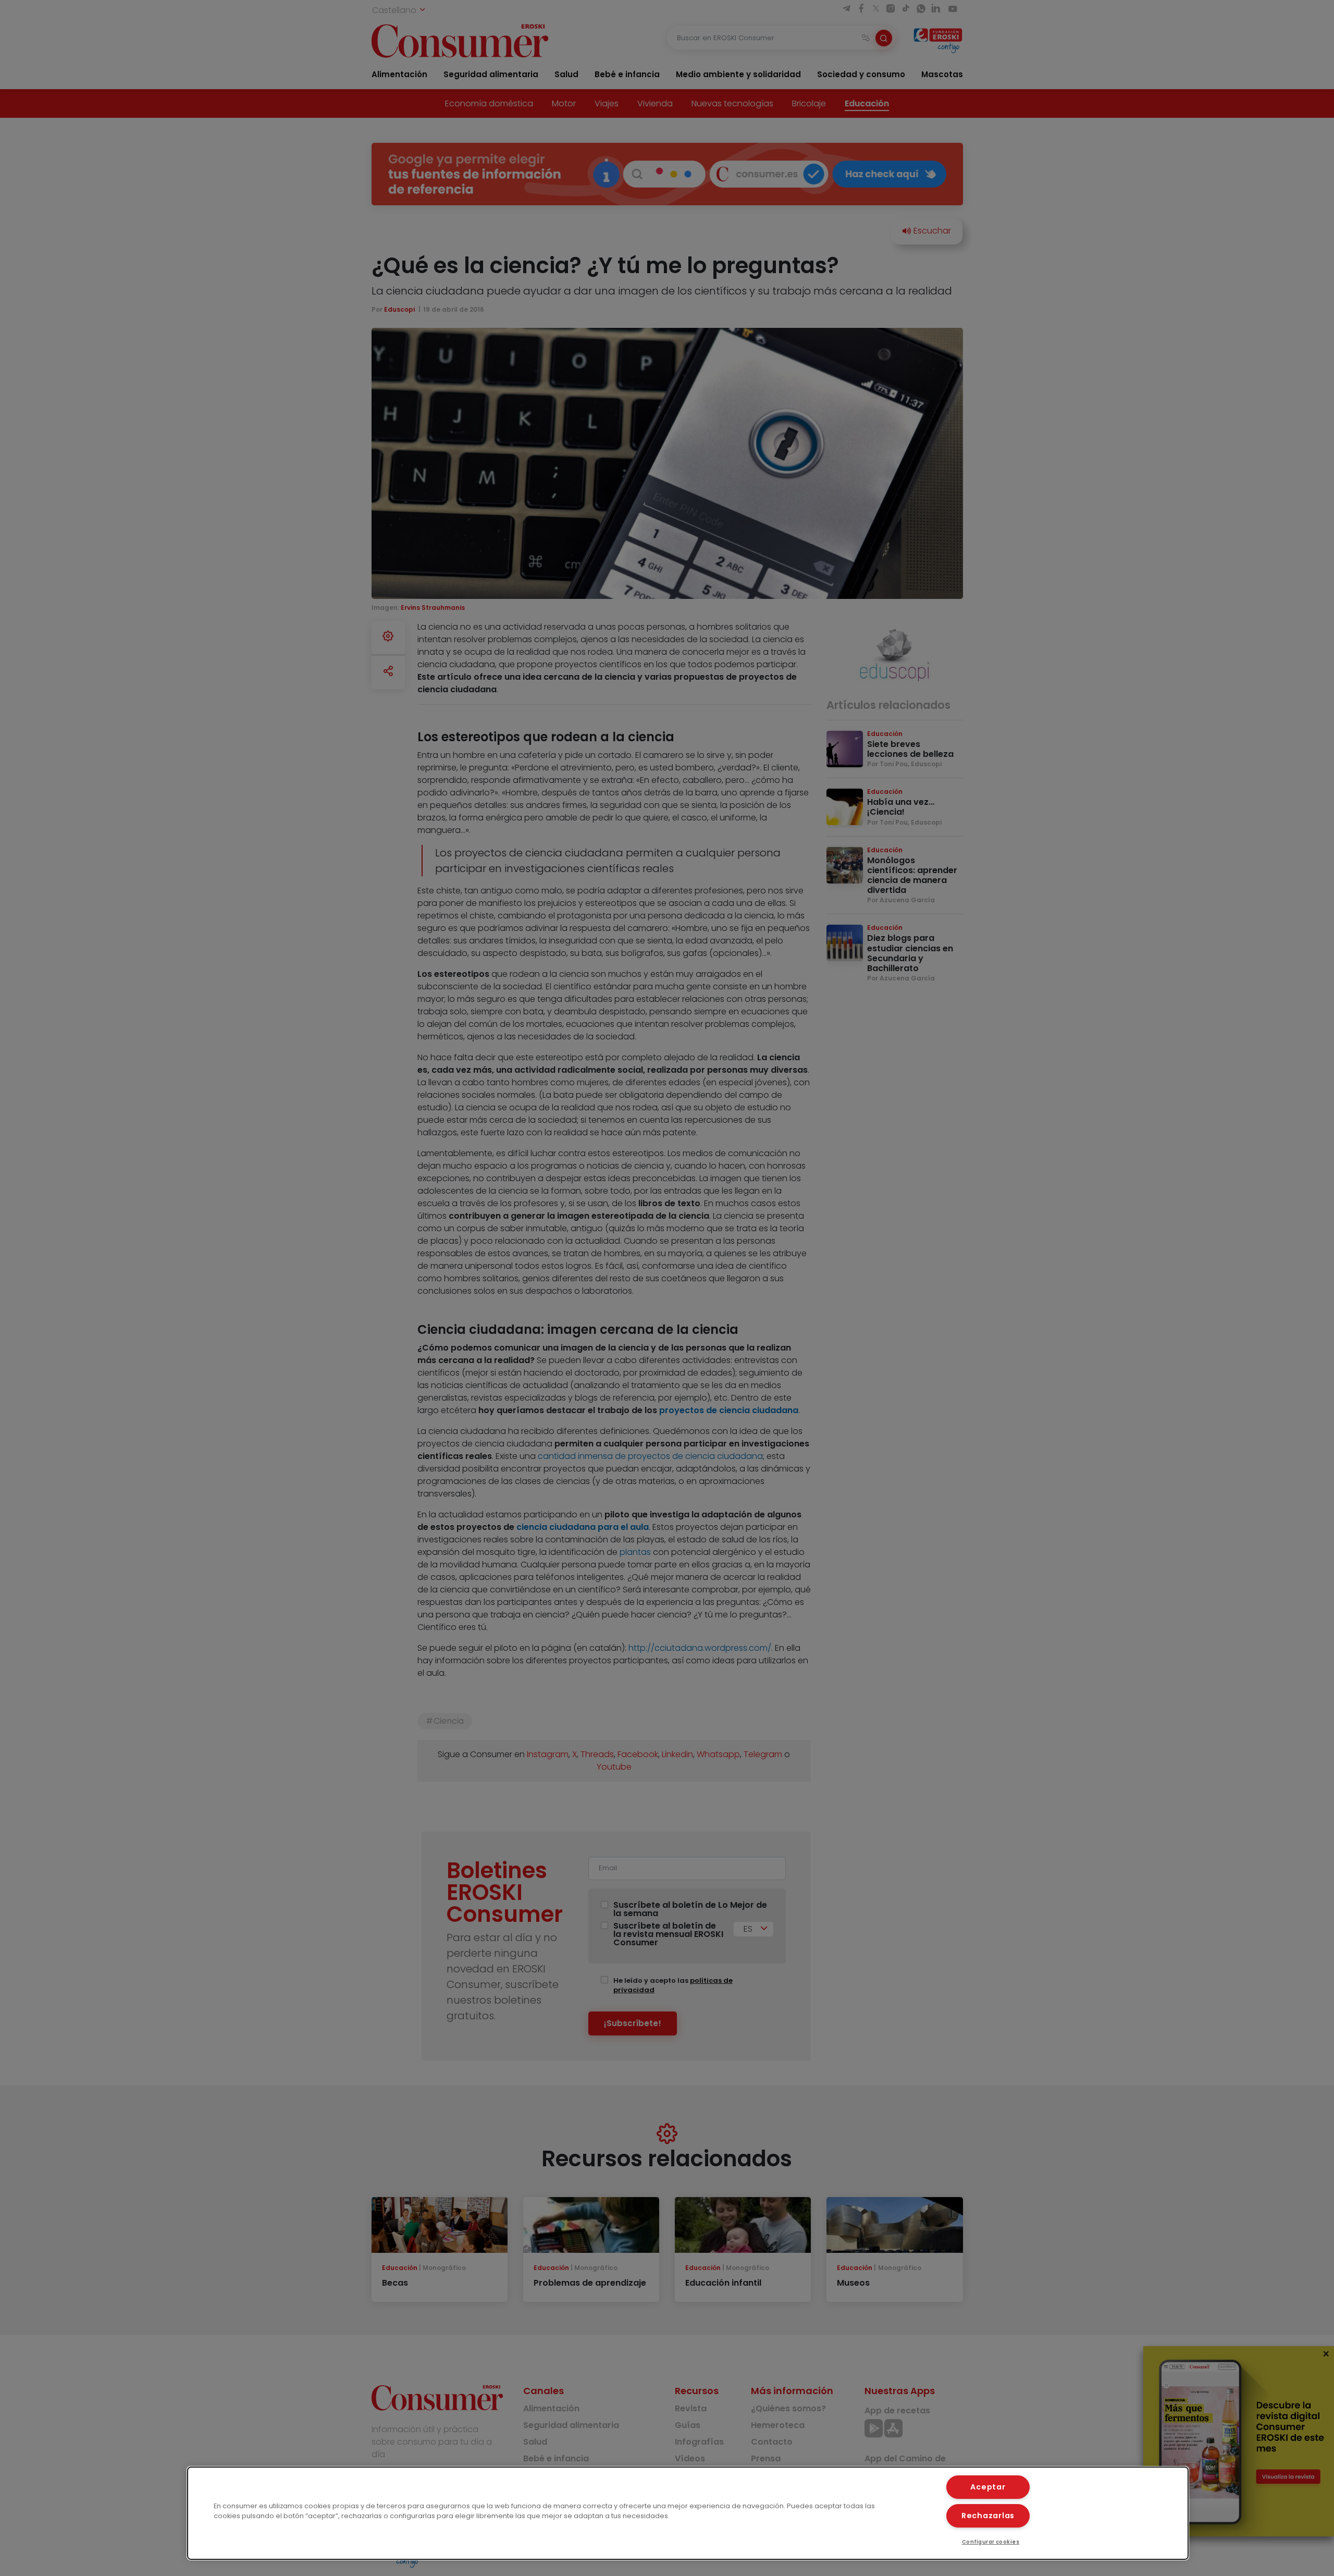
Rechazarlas (988, 2516)
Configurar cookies (991, 2542)
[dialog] (688, 2513)
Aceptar (988, 2487)
